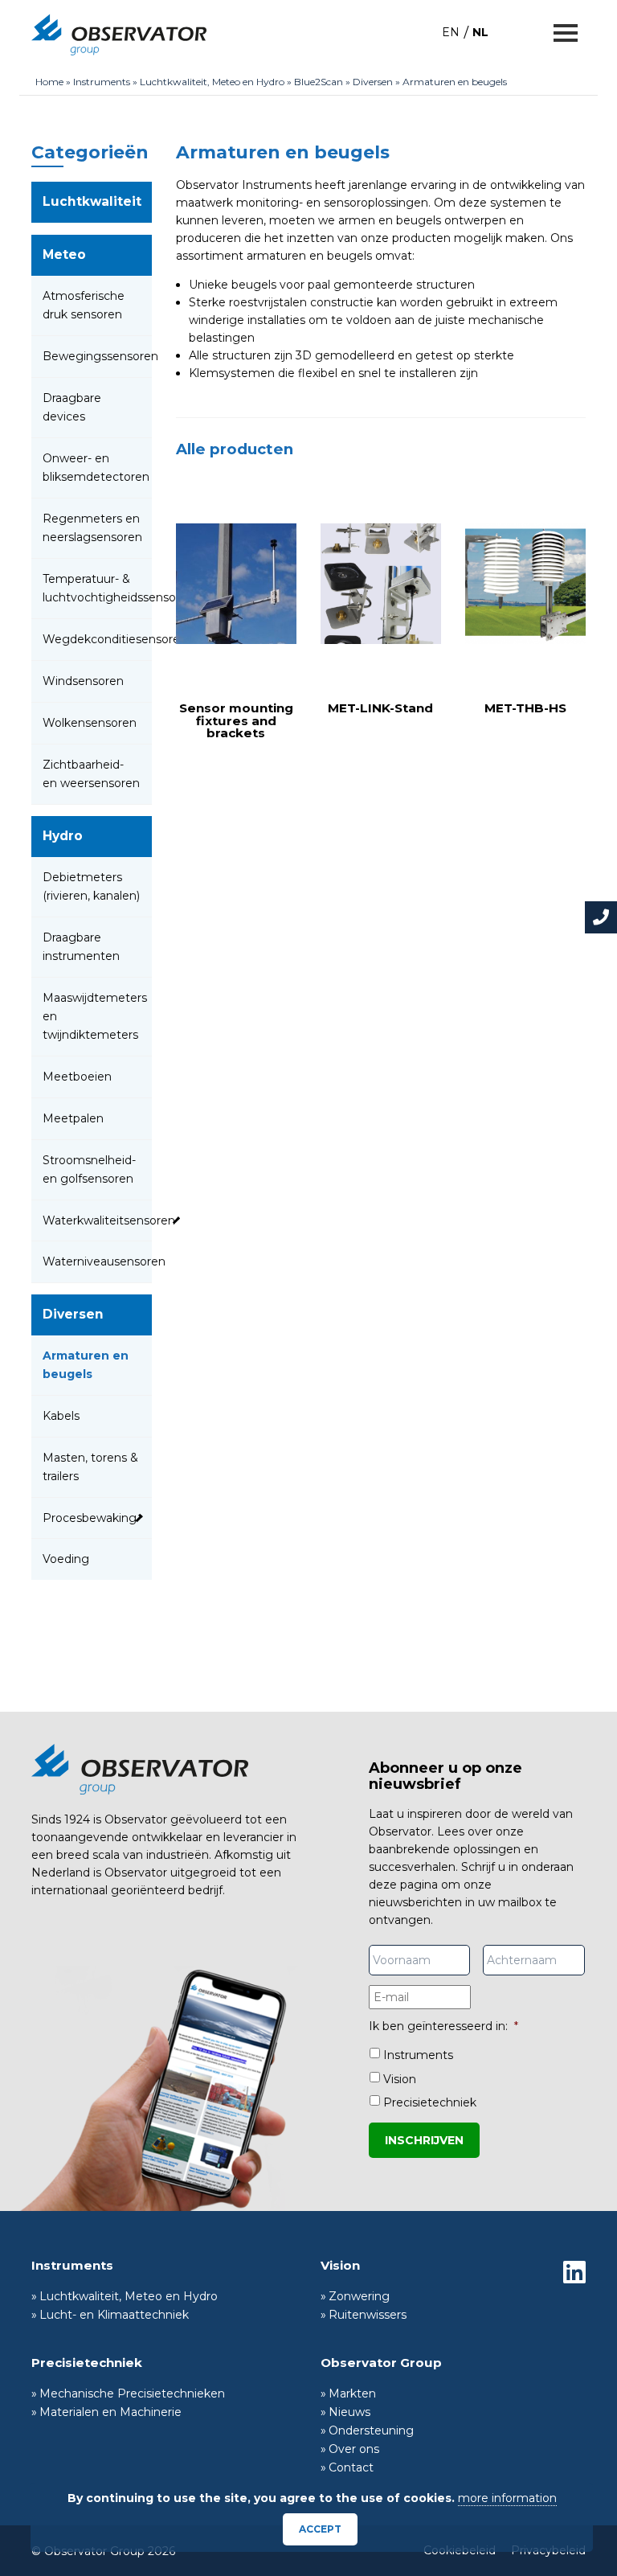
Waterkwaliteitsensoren (109, 1220)
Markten (352, 2393)
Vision (400, 2079)
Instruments (102, 82)
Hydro (63, 836)
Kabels (61, 1416)
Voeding (66, 1559)
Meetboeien (77, 1077)
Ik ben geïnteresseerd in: (443, 2026)
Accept (320, 2529)
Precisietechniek (430, 2102)
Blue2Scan (319, 82)
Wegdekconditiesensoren (115, 639)
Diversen (373, 82)
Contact (351, 2467)
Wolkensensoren (90, 723)
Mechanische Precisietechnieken (132, 2393)
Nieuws (349, 2412)
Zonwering (359, 2296)
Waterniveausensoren (104, 1261)
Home (49, 82)
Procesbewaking (90, 1518)
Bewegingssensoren (100, 356)
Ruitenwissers (368, 2315)
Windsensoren (83, 681)
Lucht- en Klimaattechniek (114, 2315)
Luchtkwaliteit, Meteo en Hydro (212, 82)
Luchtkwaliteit (92, 201)
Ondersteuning (371, 2430)
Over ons (354, 2449)
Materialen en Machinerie (110, 2412)
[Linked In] (574, 2272)
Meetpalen (73, 1118)
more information (507, 2498)
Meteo (64, 254)
